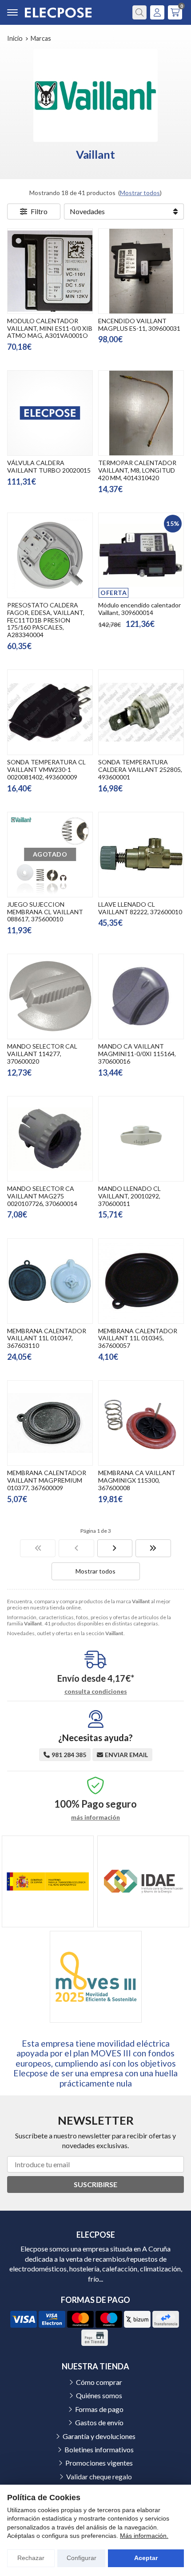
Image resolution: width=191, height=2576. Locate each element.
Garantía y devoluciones (99, 2436)
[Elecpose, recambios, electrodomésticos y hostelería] (58, 13)
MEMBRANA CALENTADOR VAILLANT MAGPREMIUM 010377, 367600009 (47, 1480)
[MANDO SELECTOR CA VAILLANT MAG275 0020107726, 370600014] (50, 1139)
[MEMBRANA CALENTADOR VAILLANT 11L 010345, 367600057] (141, 1281)
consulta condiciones (96, 1691)
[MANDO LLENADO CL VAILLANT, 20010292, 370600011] (141, 1139)
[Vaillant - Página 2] (115, 1548)
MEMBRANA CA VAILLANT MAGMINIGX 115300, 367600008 (137, 1480)
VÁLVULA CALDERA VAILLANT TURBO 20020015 (49, 466)
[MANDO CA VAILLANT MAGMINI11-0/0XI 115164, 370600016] (141, 996)
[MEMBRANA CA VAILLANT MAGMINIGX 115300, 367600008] (141, 1423)
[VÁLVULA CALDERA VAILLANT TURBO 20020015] (50, 413)
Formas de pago (99, 2409)
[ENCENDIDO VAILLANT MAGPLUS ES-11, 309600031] (141, 271)
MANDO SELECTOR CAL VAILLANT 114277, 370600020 (42, 1054)
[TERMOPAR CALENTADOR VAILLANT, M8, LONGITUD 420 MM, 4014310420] (141, 413)
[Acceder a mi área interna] (157, 12)
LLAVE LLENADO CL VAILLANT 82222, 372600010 (140, 908)
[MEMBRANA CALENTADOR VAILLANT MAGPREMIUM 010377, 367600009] (50, 1423)
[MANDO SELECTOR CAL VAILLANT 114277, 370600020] (50, 996)
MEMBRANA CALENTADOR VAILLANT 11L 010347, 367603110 (47, 1338)
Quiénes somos (99, 2395)
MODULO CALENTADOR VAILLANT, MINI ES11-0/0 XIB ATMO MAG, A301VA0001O (50, 328)
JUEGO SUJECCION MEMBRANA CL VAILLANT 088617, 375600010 (45, 912)
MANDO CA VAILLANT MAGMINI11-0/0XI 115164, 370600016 (137, 1054)
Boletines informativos (99, 2449)
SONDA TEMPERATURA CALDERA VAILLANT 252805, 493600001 (140, 769)
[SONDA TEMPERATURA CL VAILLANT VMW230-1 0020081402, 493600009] (50, 712)
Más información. (144, 2536)
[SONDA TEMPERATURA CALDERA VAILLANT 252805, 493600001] (141, 712)
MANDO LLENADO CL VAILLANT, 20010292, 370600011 (129, 1196)
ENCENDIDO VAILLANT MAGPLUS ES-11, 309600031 (139, 325)
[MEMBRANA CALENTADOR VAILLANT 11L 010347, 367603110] (50, 1281)
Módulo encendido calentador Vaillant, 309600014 (139, 609)
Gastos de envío (99, 2422)
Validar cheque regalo (99, 2476)
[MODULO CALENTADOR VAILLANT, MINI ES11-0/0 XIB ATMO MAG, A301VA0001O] (50, 271)
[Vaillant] (38, 1548)
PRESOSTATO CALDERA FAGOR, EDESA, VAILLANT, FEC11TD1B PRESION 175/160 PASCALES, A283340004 (46, 620)
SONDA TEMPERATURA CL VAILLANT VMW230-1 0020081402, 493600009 (46, 769)
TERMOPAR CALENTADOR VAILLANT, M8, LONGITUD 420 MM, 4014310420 (137, 470)
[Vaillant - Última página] (153, 1548)
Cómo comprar (99, 2382)
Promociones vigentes (99, 2463)
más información (95, 1817)
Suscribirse (95, 2184)
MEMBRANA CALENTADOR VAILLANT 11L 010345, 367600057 (138, 1338)
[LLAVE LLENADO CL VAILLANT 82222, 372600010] (141, 855)
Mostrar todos (140, 193)
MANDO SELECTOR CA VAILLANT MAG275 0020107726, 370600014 (42, 1196)
